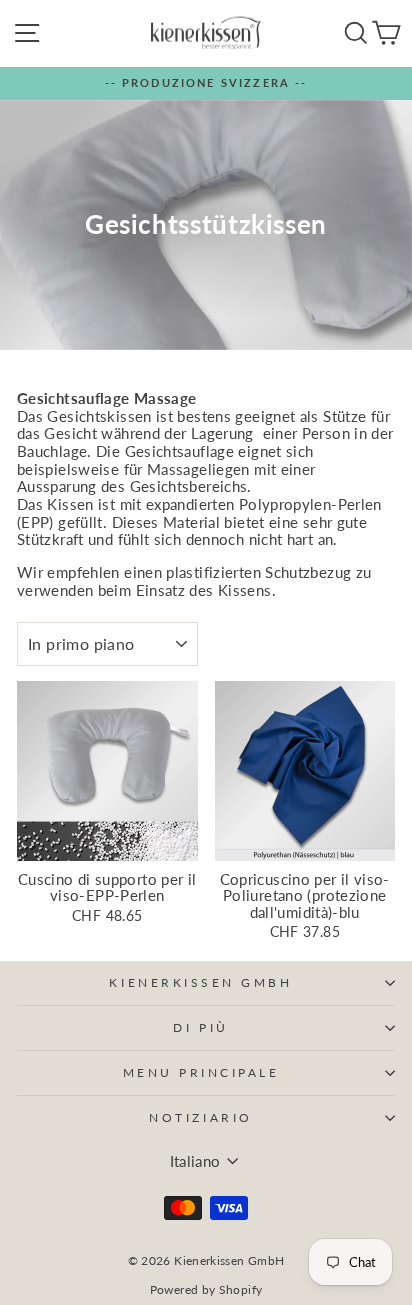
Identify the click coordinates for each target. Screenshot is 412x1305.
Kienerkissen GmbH (200, 982)
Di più (200, 1027)
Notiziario (200, 1117)
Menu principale (201, 1072)
